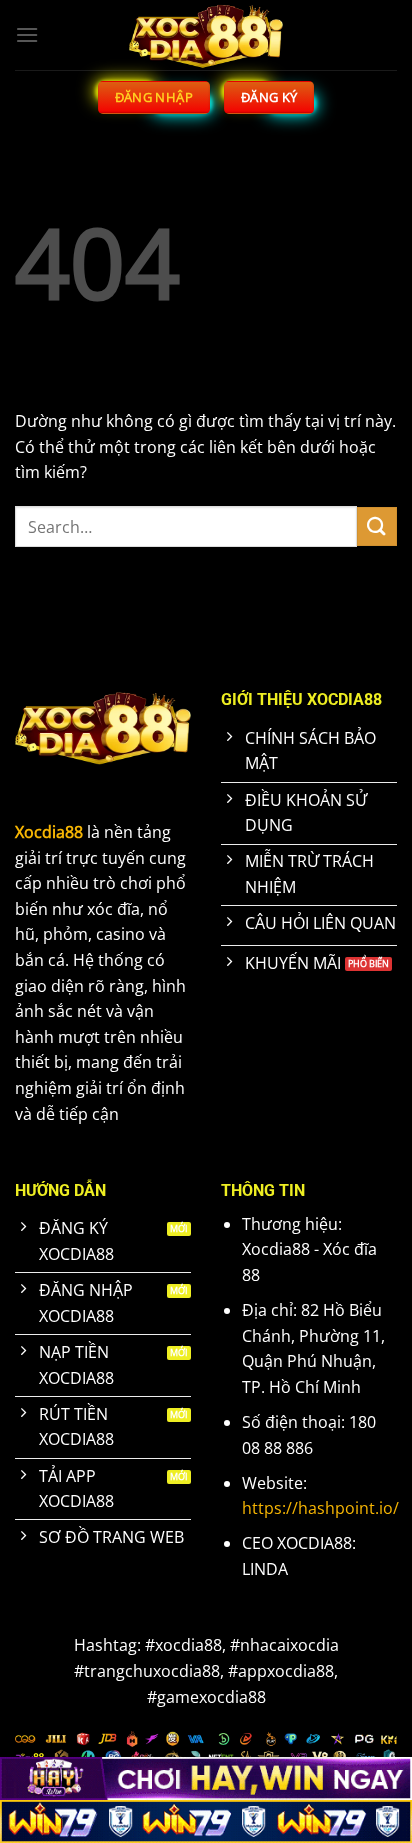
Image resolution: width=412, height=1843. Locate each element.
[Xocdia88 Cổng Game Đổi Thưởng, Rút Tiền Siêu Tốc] (206, 35)
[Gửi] (377, 526)
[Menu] (27, 34)
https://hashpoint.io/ (320, 1508)
